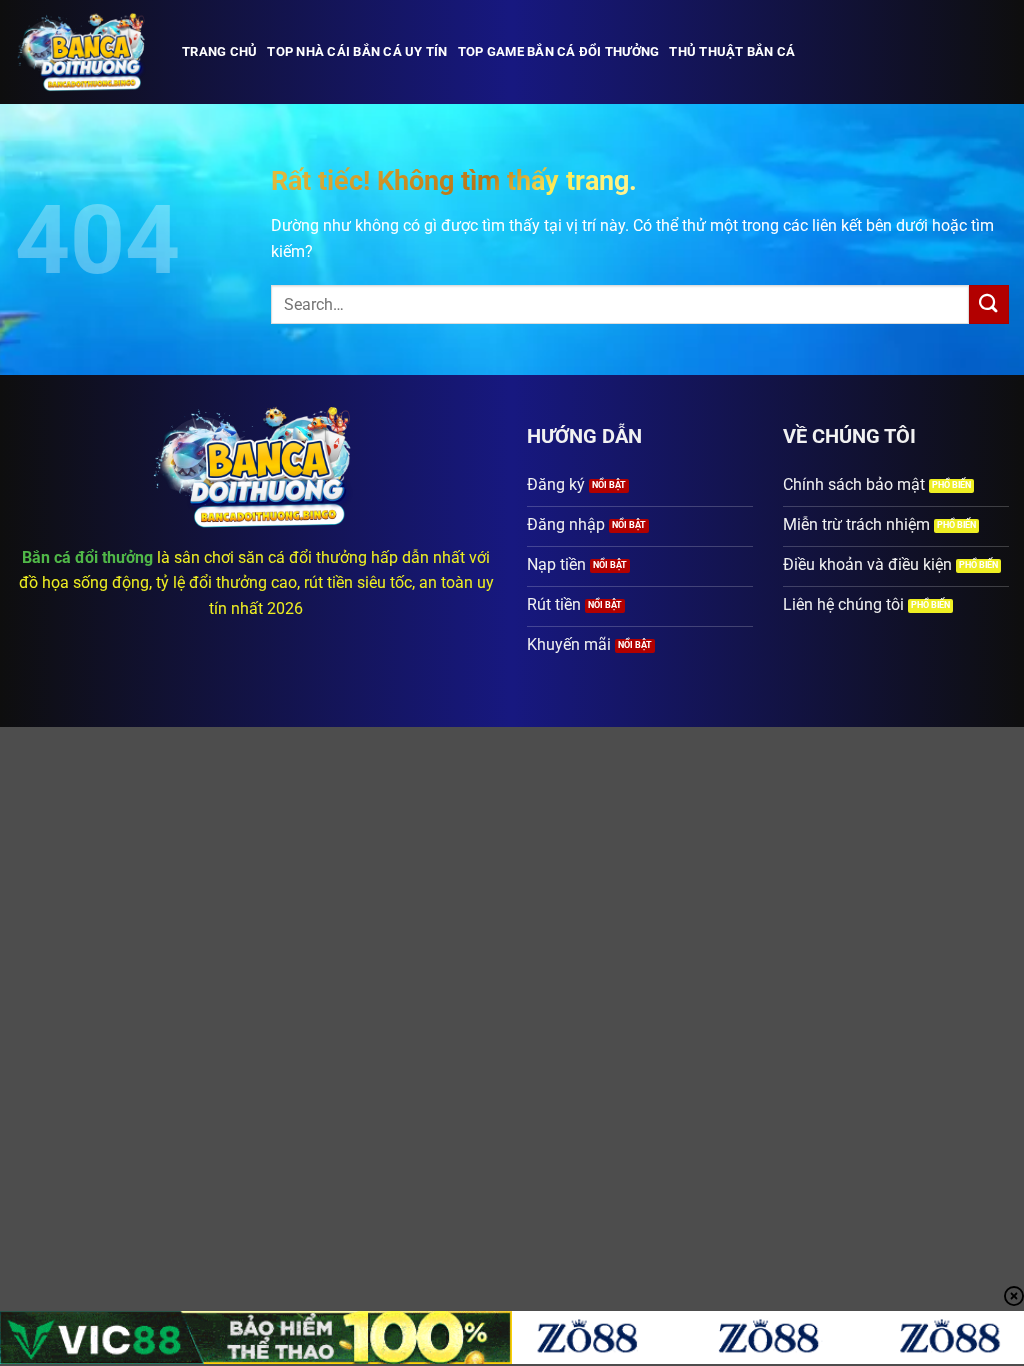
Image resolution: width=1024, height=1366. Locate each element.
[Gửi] (989, 304)
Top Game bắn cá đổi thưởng (559, 51)
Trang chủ (219, 51)
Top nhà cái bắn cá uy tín (357, 51)
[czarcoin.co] (83, 52)
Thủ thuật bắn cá (732, 51)
